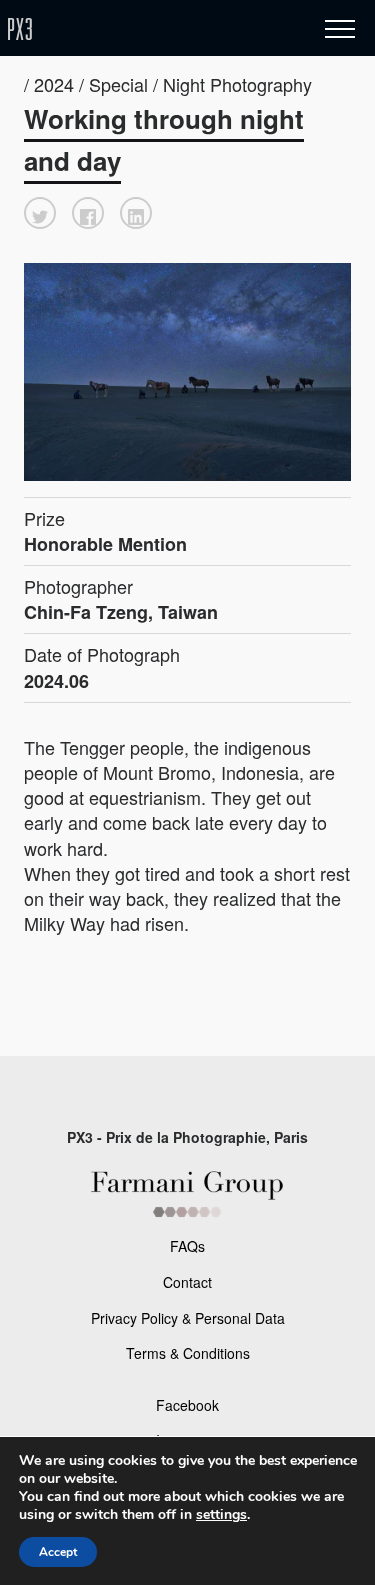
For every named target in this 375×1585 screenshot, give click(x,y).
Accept (58, 1552)
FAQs (187, 1246)
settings (221, 1515)
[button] (40, 213)
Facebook (187, 1405)
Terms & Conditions (188, 1353)
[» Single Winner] (138, 29)
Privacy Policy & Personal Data (188, 1318)
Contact (187, 1282)
